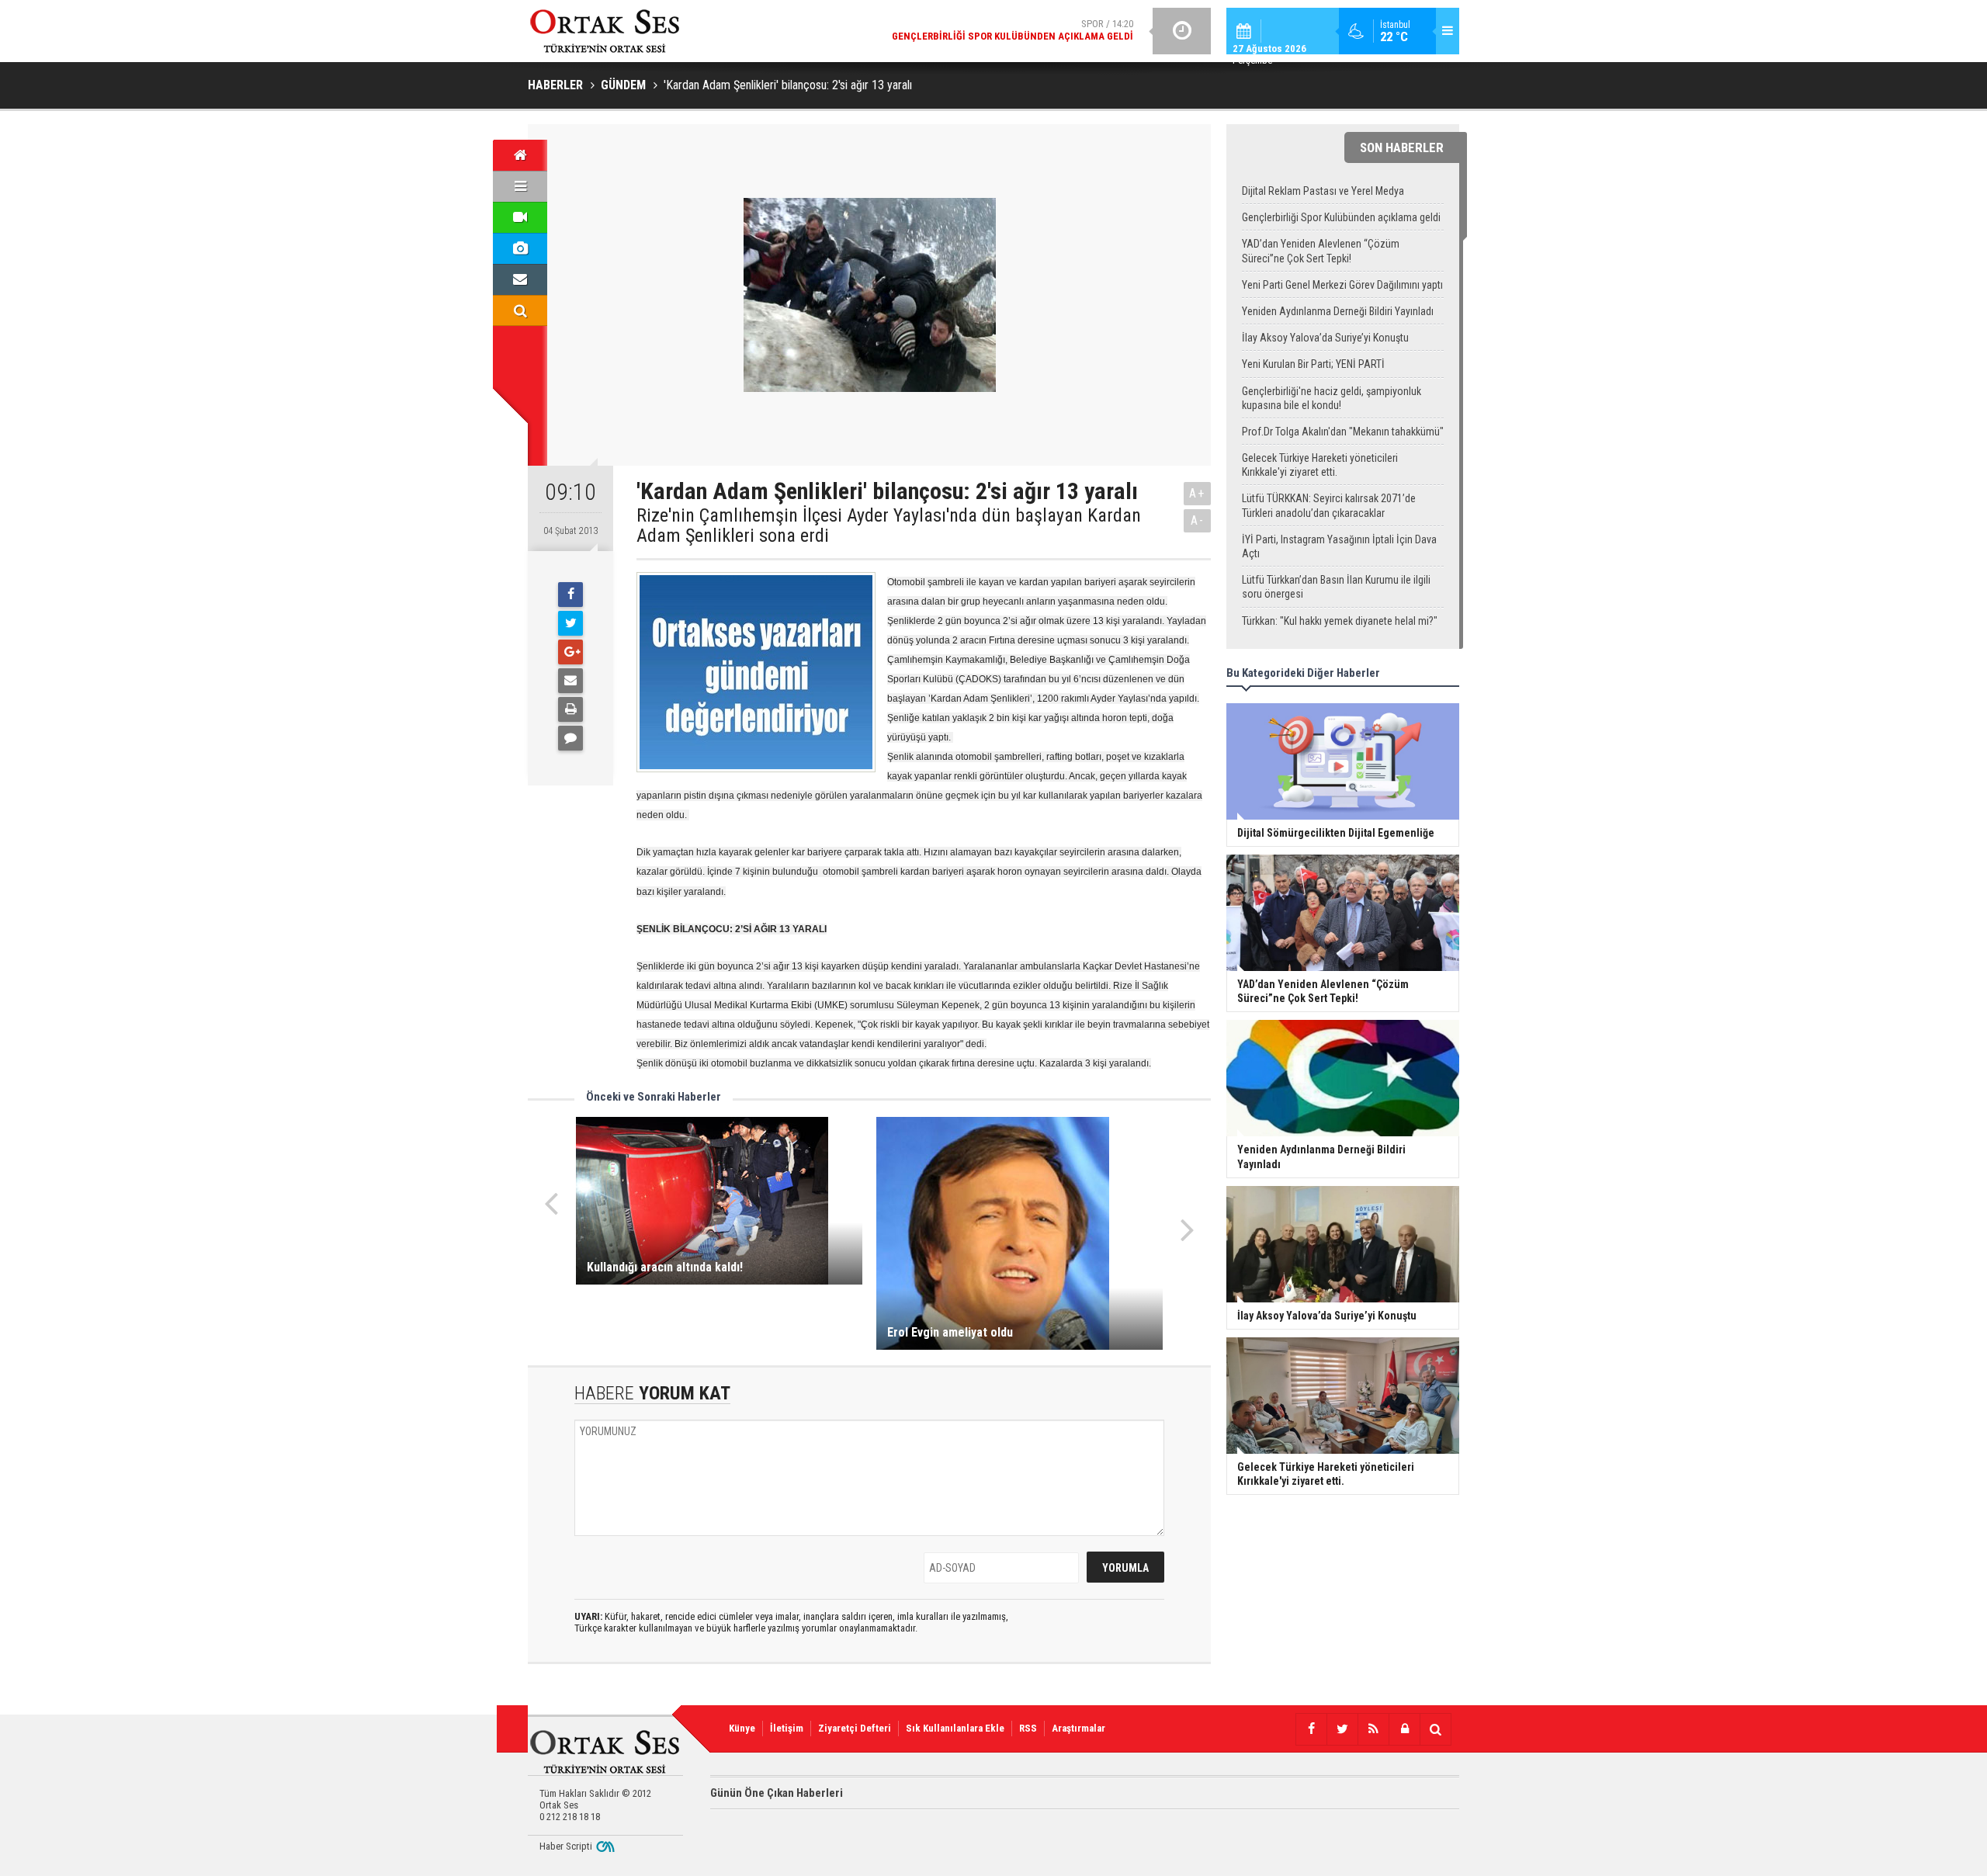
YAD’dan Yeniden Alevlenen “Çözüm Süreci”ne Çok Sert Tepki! (1321, 251)
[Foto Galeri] (520, 248)
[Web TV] (520, 217)
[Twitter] (570, 623)
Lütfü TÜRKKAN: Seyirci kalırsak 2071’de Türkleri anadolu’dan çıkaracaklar (1329, 505)
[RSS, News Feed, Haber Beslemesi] (1373, 1729)
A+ (1197, 493)
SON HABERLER (1402, 147)
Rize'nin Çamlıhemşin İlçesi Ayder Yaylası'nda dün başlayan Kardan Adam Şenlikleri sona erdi (889, 526)
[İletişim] (520, 279)
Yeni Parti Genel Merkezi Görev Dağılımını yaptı (1342, 285)
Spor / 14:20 (1013, 30)
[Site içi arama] (520, 310)
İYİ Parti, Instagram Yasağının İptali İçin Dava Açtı (1339, 546)
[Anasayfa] (520, 155)
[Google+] (570, 652)
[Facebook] (570, 595)
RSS (1028, 1728)
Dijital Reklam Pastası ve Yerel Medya (1323, 191)
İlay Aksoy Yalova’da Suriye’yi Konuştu (1325, 338)
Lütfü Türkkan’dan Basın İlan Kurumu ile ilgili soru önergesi (1336, 587)
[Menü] (520, 186)
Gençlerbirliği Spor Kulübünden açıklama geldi (1341, 217)
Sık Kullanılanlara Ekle (955, 1728)
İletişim (787, 1728)
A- (1198, 520)
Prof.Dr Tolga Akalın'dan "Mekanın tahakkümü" (1343, 432)
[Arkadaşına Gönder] (570, 681)
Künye (742, 1728)
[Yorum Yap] (570, 738)
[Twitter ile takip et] (1342, 1729)
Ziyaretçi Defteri (855, 1728)
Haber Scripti (566, 1846)
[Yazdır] (570, 709)
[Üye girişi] (1404, 1729)
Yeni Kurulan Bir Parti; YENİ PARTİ (1313, 364)
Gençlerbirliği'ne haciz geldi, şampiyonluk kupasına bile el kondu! (1332, 398)
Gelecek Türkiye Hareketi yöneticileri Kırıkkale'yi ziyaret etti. (1320, 465)
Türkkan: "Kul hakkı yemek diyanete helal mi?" (1340, 621)
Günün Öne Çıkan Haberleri (777, 1793)
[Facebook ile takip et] (1311, 1729)
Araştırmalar (1078, 1728)
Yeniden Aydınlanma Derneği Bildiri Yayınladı (1338, 311)
